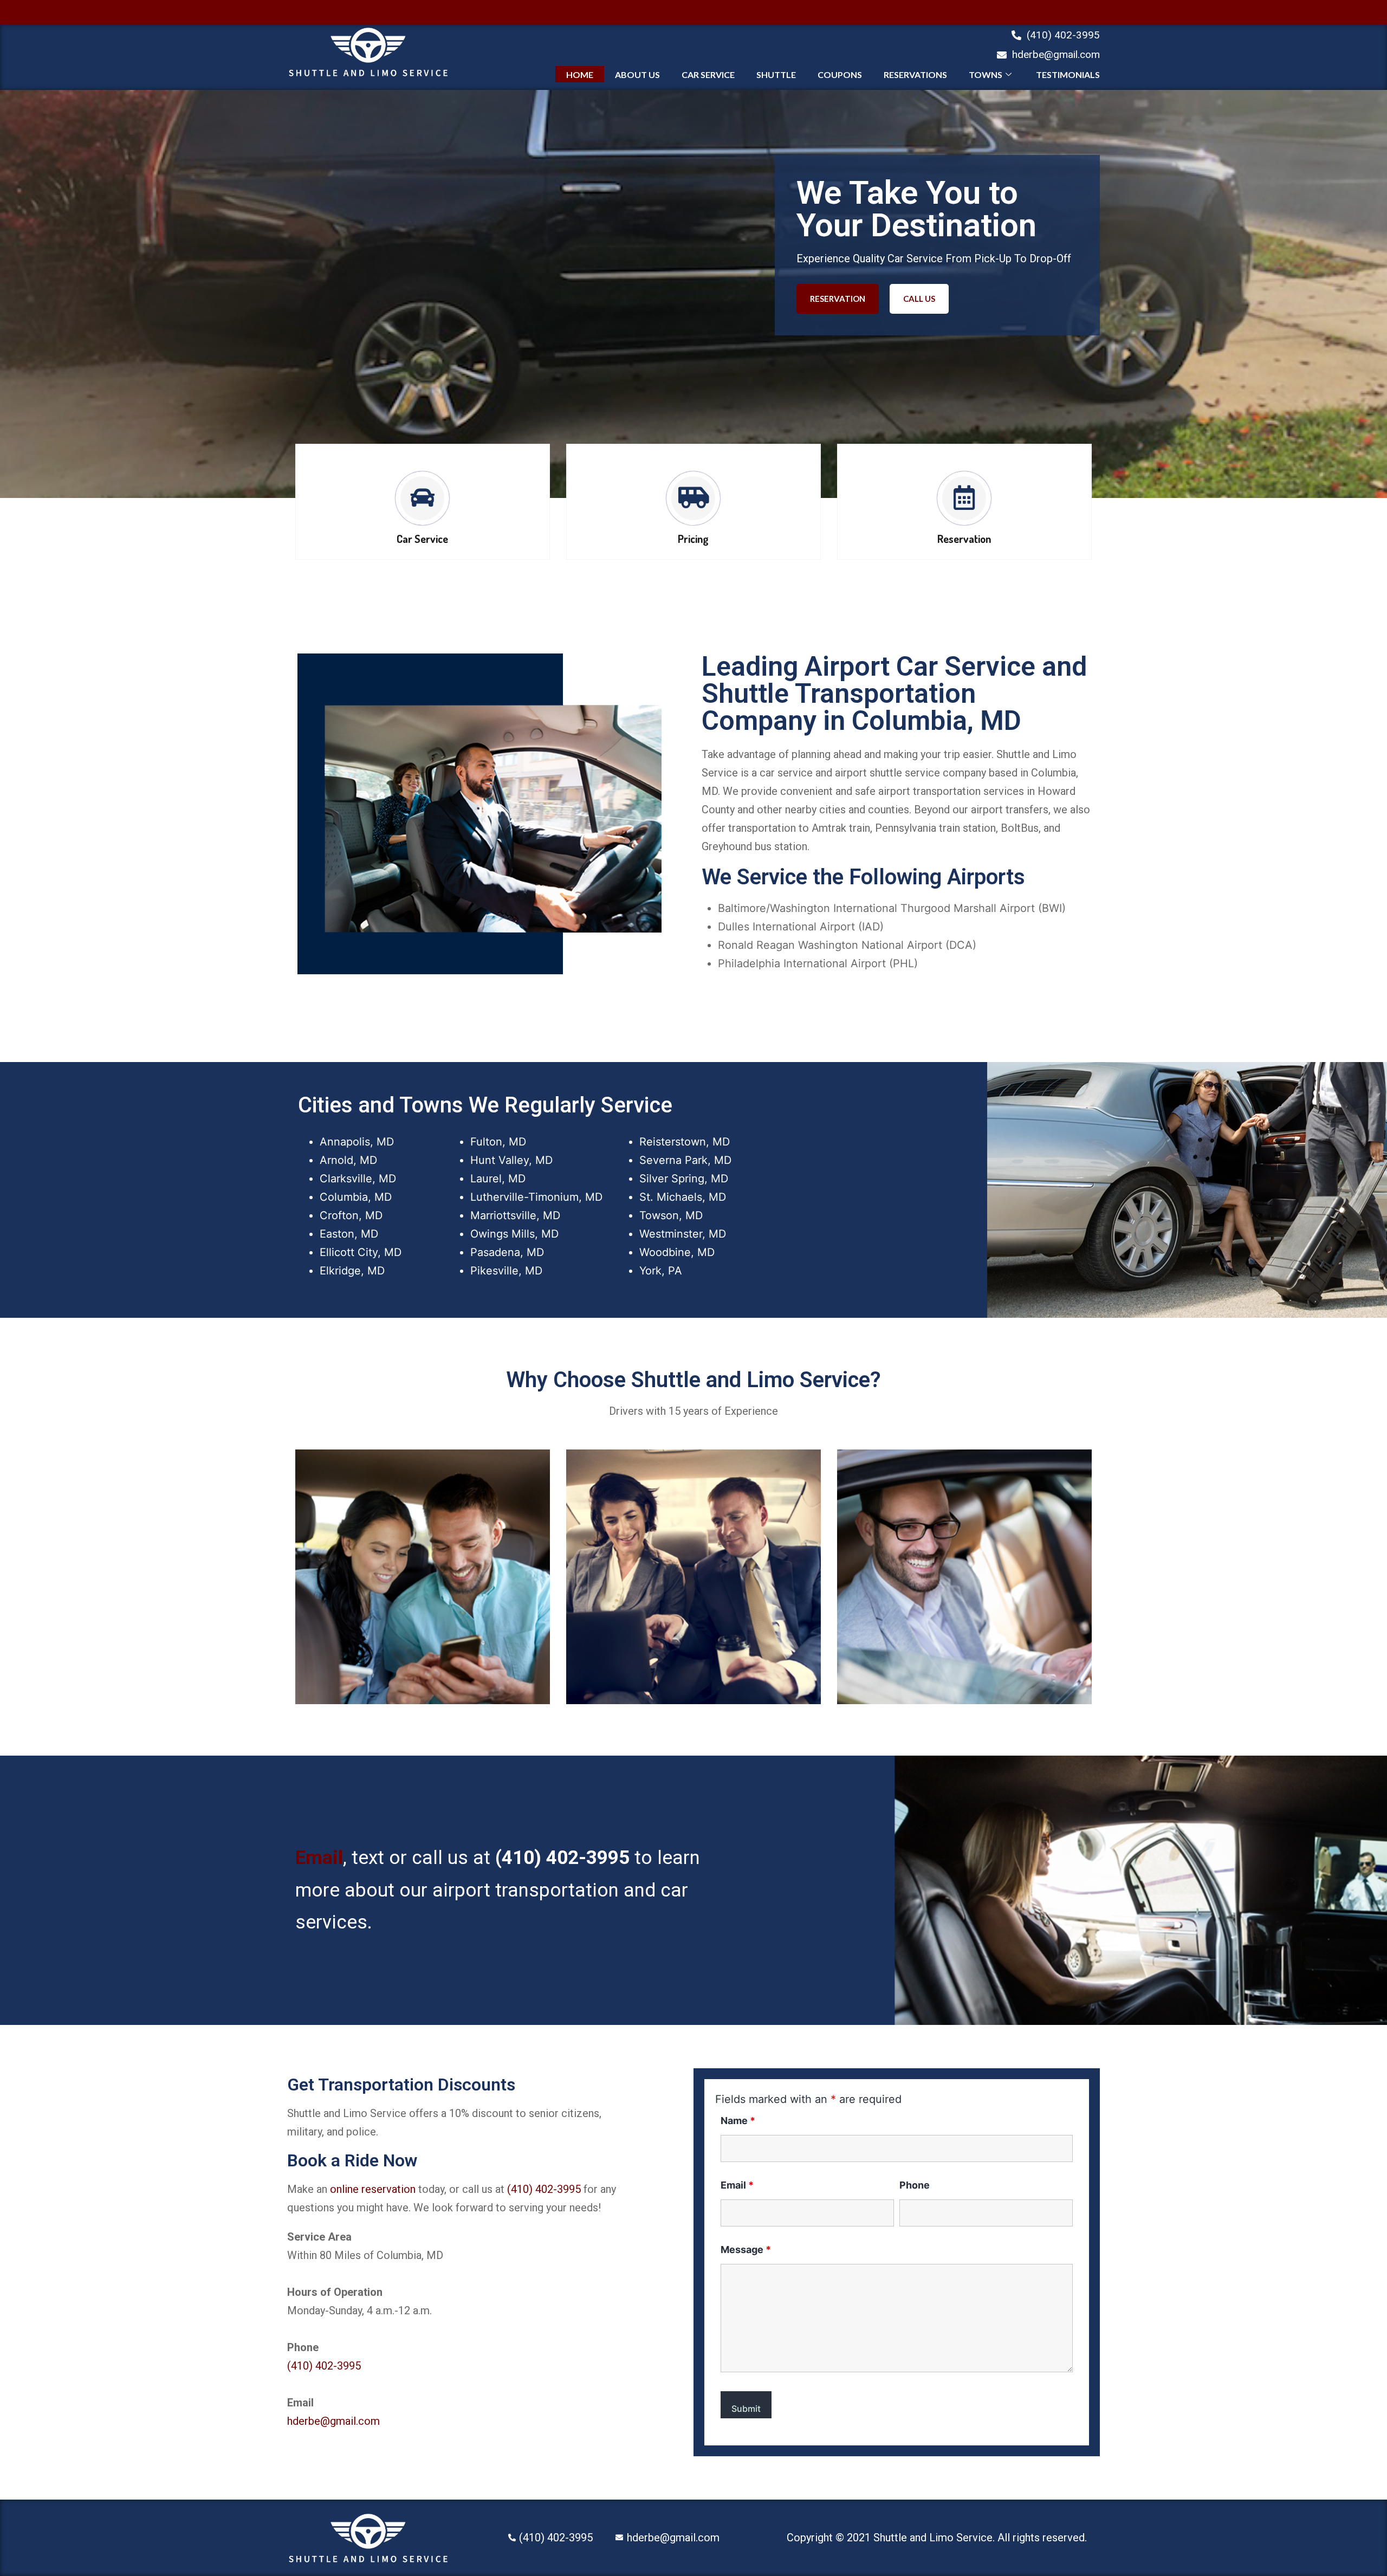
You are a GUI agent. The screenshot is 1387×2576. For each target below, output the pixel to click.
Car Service (708, 75)
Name (738, 2121)
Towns (986, 75)
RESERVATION (838, 299)
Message (746, 2250)
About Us (637, 75)
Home (580, 75)
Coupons (840, 75)
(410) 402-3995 (562, 1858)
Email (319, 1858)
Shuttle (776, 75)
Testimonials (1068, 75)
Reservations (915, 75)
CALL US (919, 299)
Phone (915, 2185)
